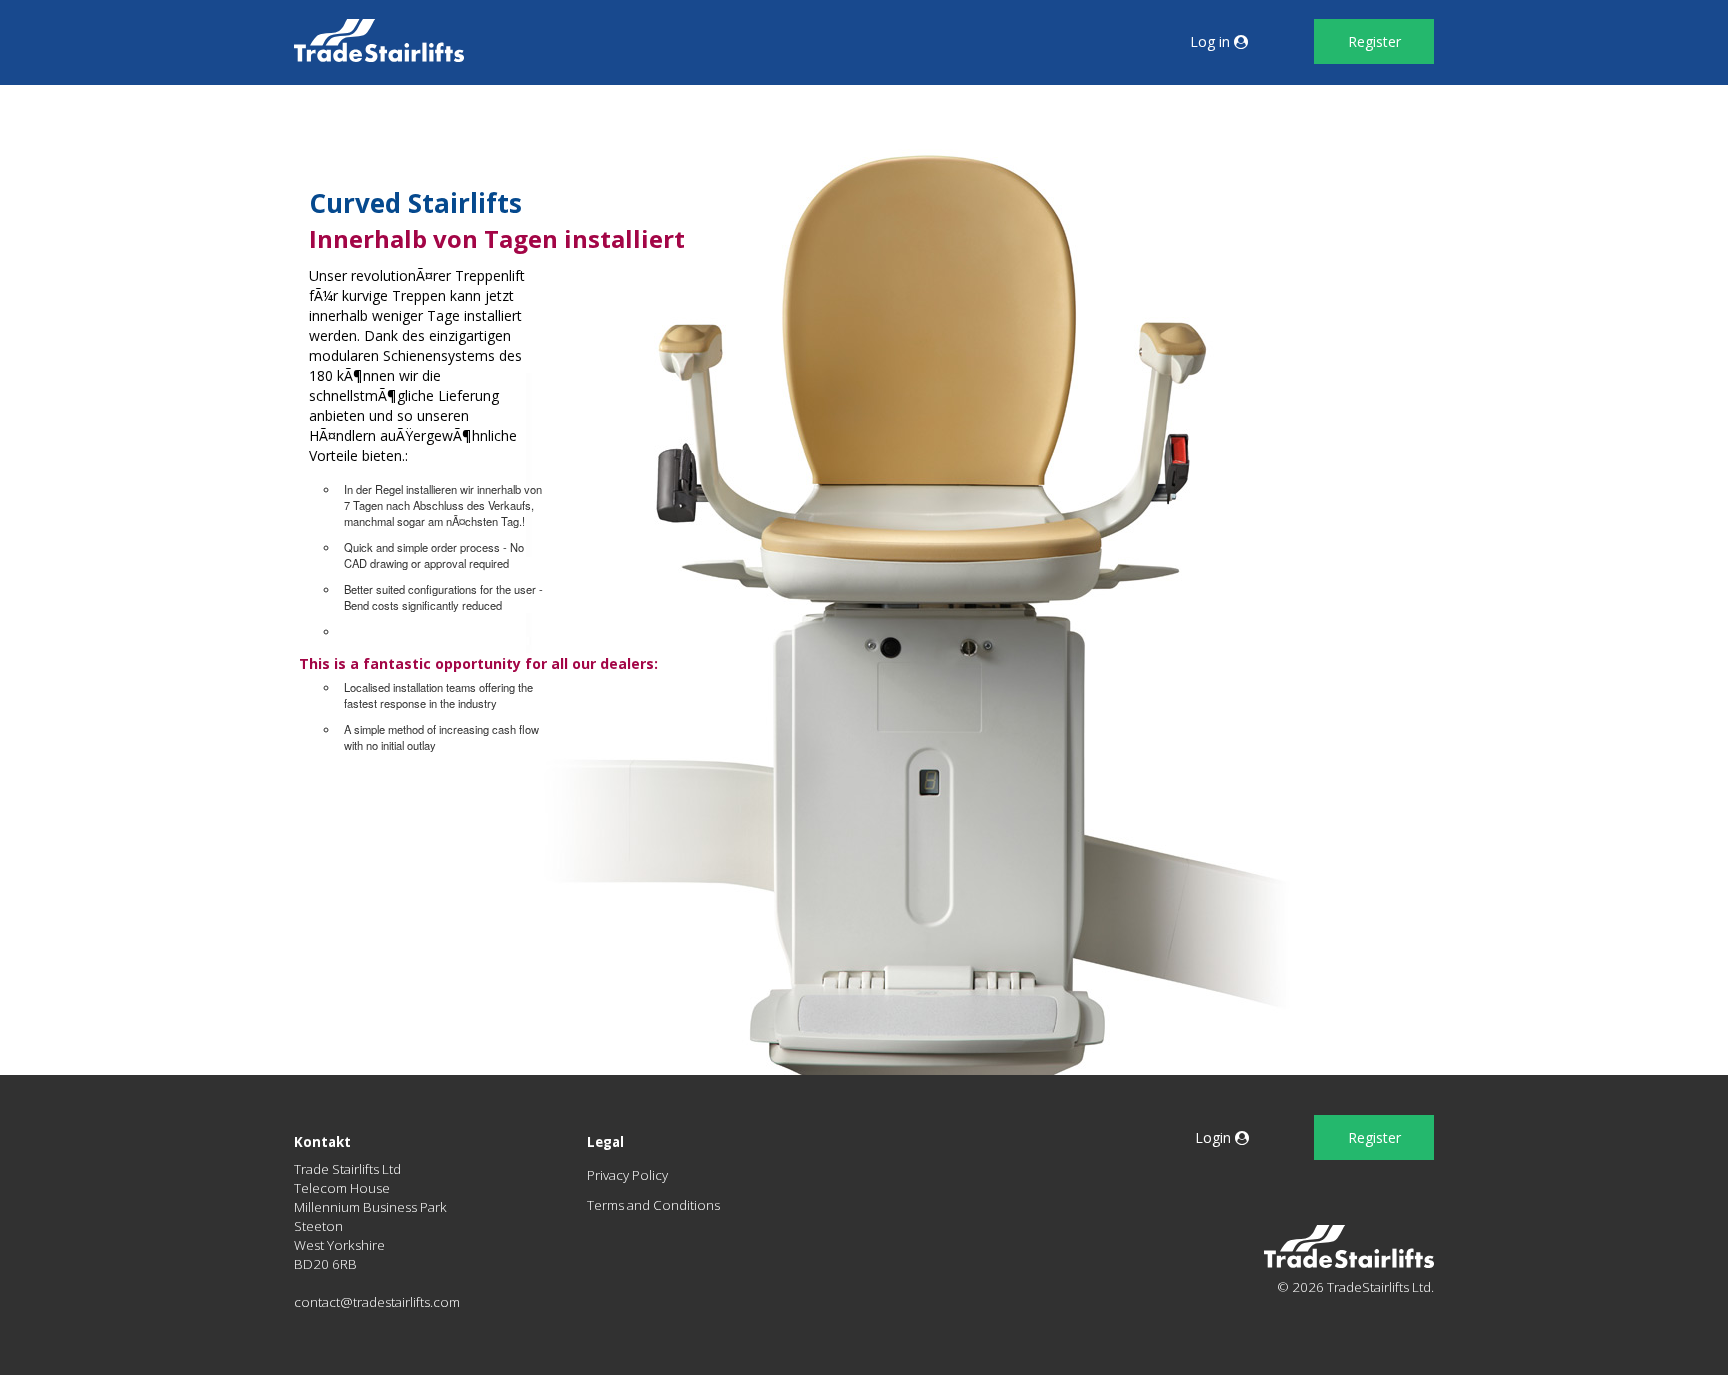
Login (1215, 1137)
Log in (1212, 41)
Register (1374, 41)
